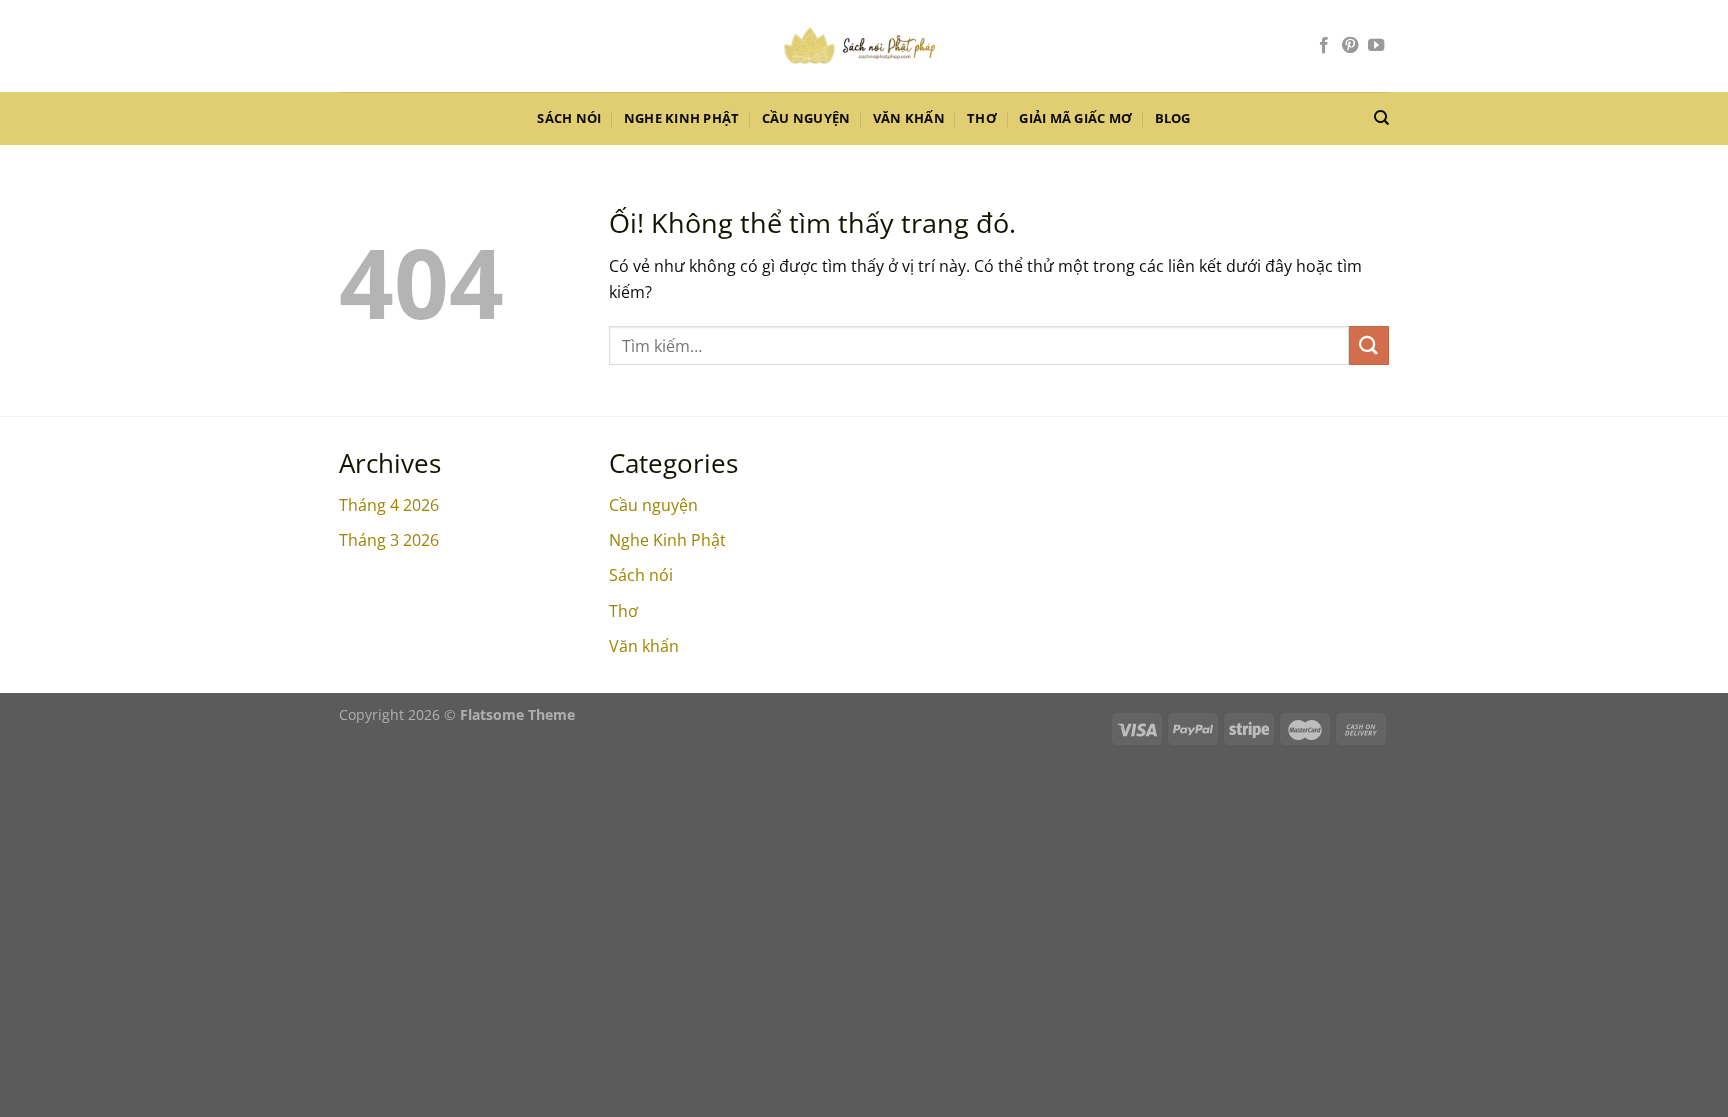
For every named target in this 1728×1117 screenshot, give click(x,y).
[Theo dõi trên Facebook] (1324, 46)
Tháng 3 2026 (389, 540)
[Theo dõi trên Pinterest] (1350, 46)
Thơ (982, 118)
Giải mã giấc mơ (1075, 118)
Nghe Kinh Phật (682, 118)
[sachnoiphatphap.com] (864, 46)
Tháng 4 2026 (389, 505)
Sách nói (569, 118)
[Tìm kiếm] (1381, 118)
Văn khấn (909, 118)
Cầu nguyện (806, 118)
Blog (1173, 118)
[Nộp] (1369, 345)
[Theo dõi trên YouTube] (1376, 46)
